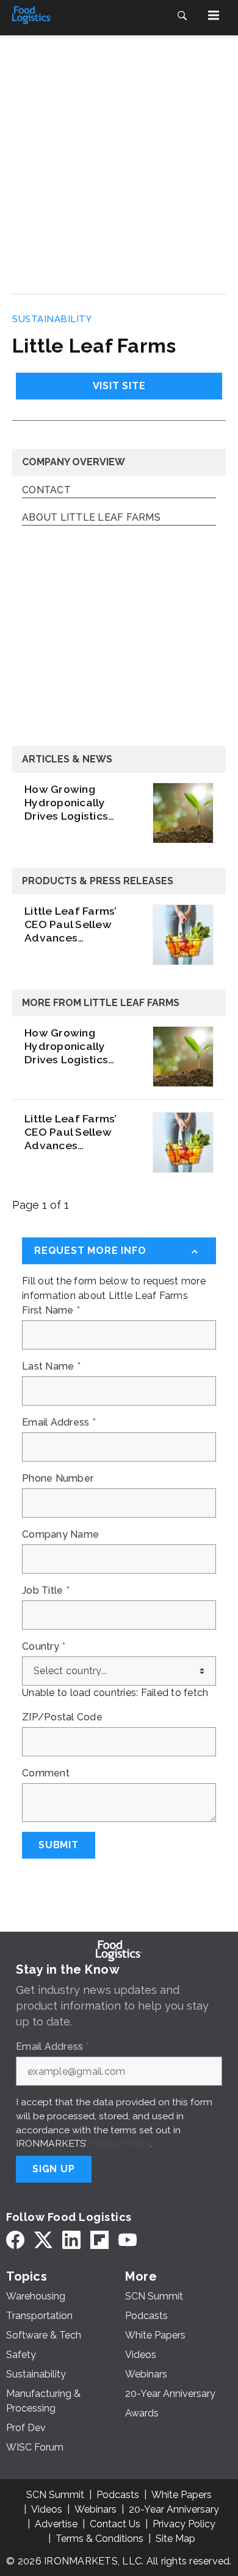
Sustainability (52, 319)
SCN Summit (55, 2495)
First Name (51, 1311)
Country (44, 1647)
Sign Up (54, 2169)
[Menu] (214, 15)
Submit (59, 1845)
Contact (46, 491)
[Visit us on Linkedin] (71, 2240)
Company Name (60, 1535)
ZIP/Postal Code (62, 1717)
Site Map (175, 2539)
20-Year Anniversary (174, 2509)
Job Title (46, 1591)
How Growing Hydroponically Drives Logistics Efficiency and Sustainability (66, 803)
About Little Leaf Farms (91, 518)
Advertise (56, 2524)
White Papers (182, 2495)
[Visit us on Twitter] (43, 2240)
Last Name (51, 1367)
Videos (47, 2509)
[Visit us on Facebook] (15, 2240)
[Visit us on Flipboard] (99, 2240)
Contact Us (115, 2524)
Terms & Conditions (99, 2539)
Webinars (96, 2509)
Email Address (59, 1423)
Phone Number (58, 1479)
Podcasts (118, 2495)
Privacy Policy (120, 2143)
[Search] (182, 15)
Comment (46, 1773)
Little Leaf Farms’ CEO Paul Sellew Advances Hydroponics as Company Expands (74, 924)
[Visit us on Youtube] (128, 2240)
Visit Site (119, 386)
